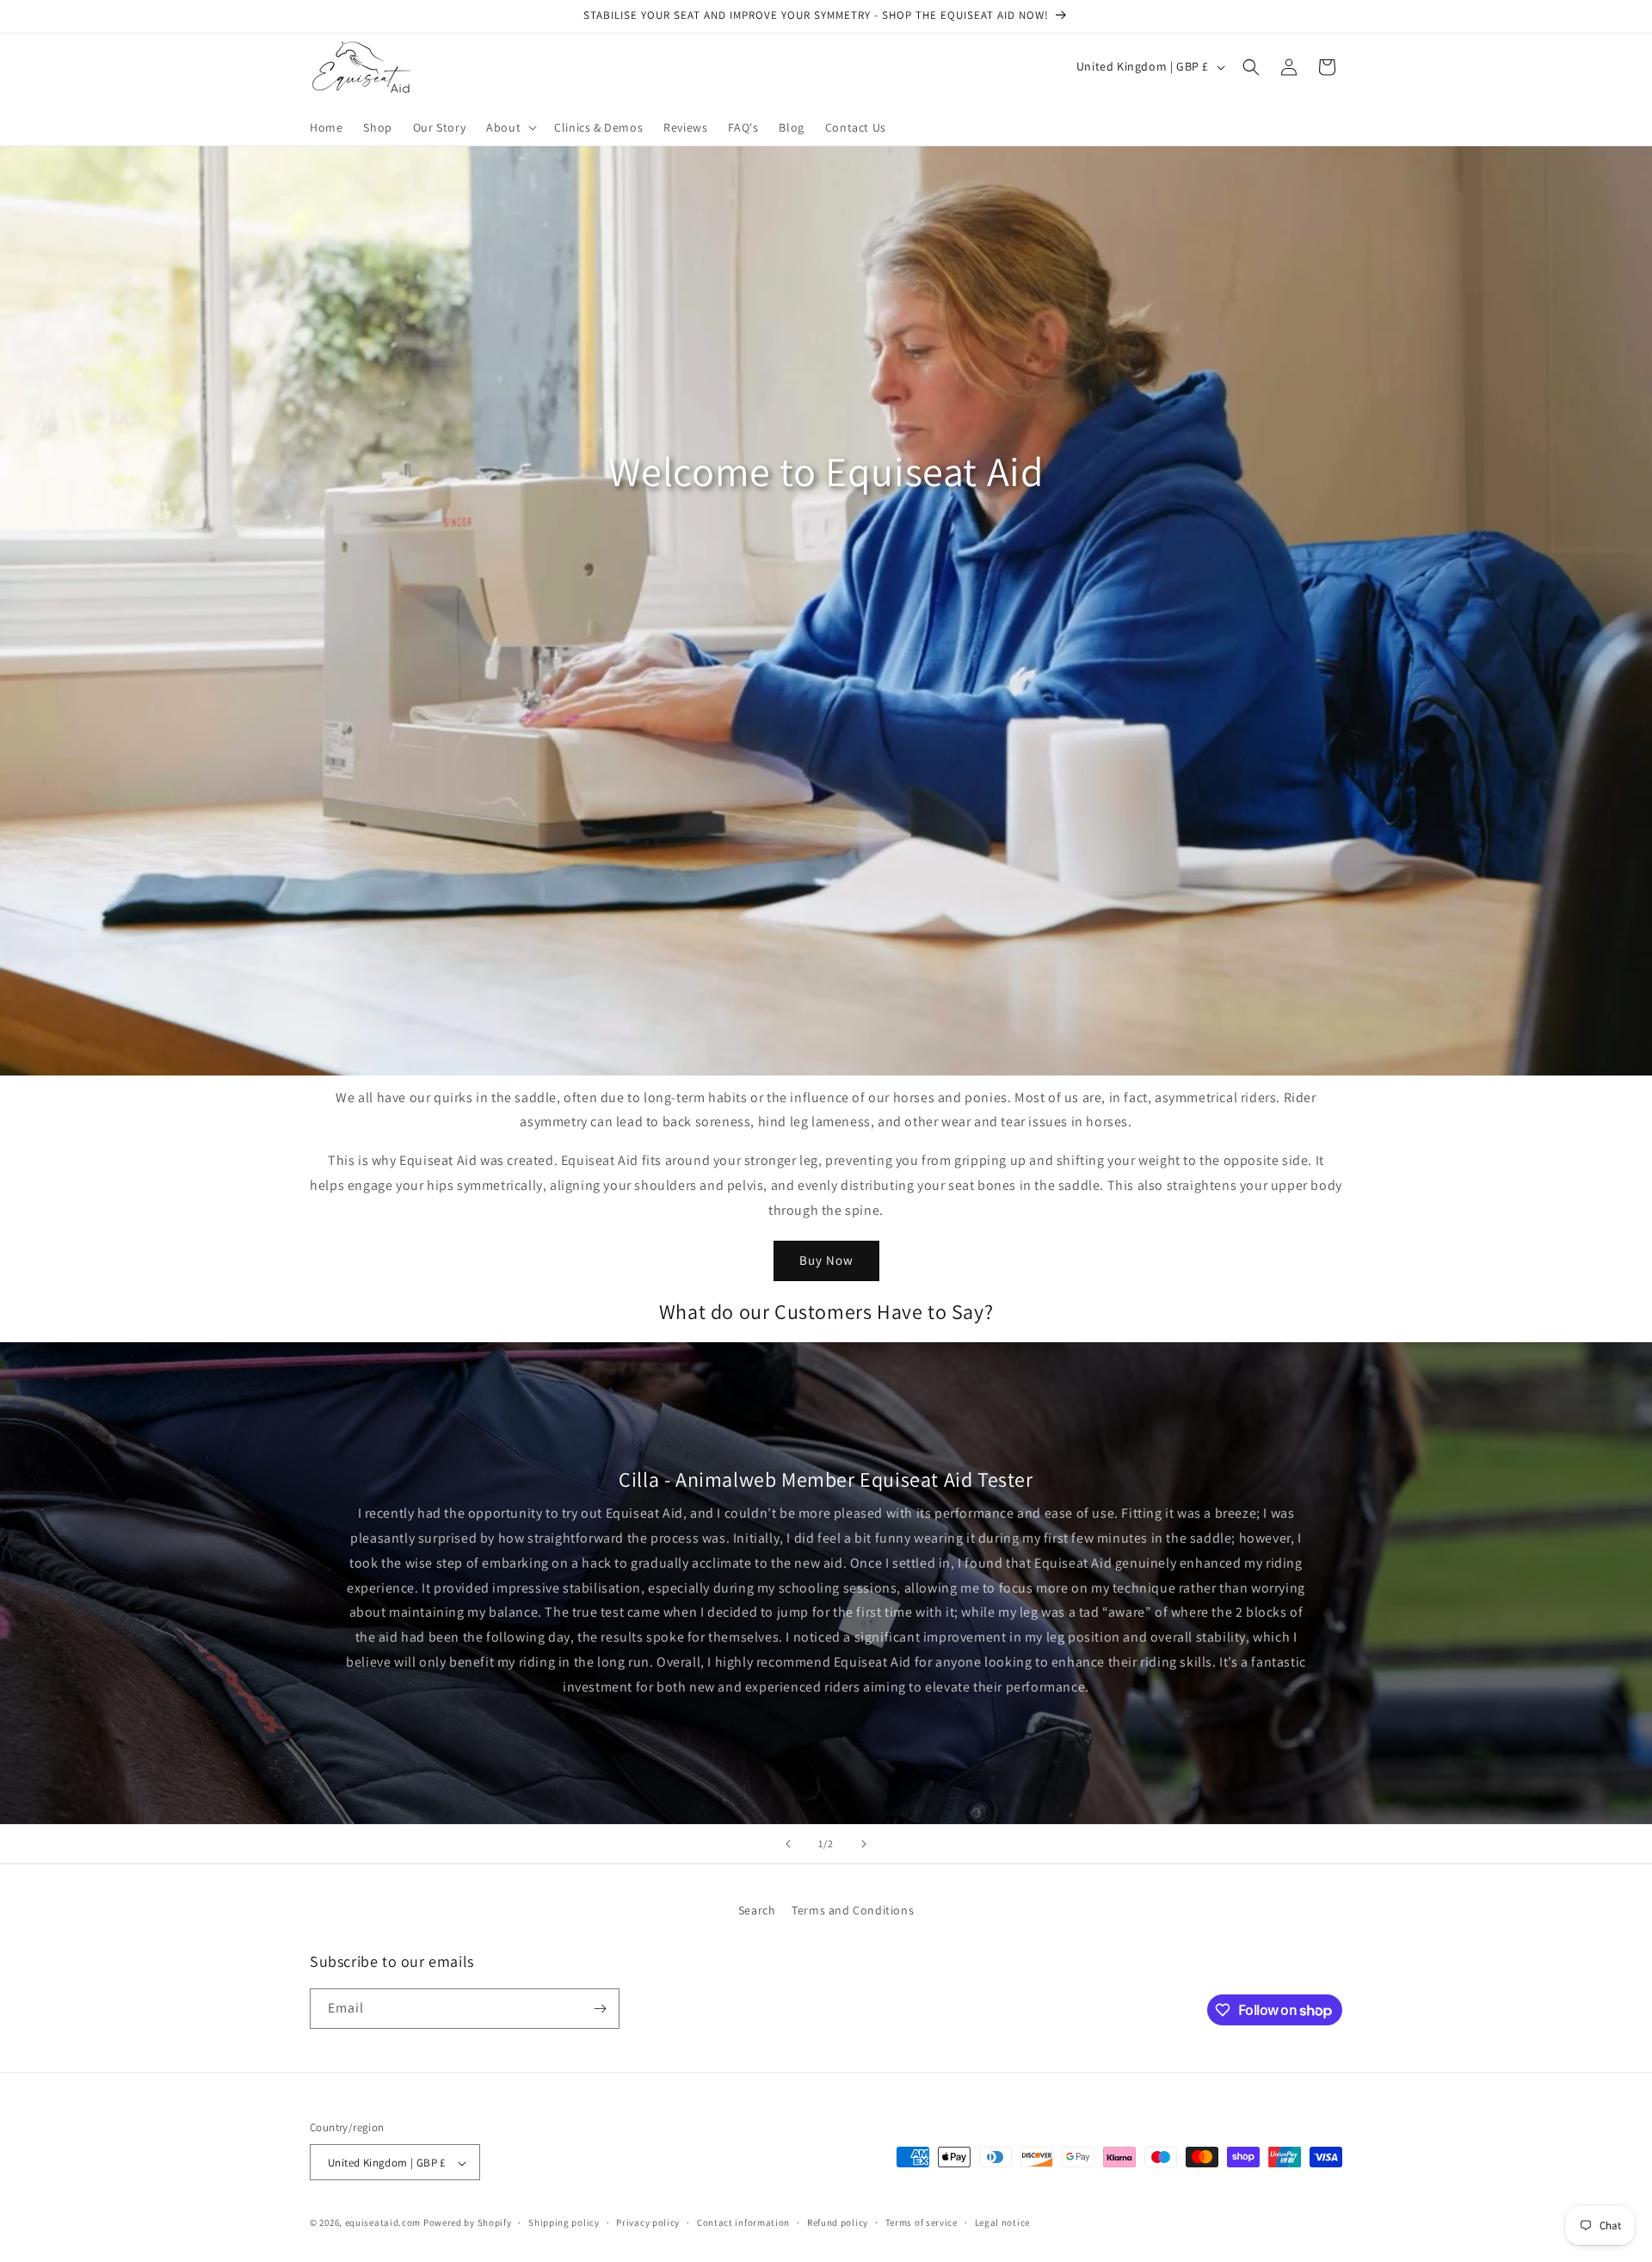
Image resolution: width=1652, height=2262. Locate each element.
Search (757, 1910)
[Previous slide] (788, 1844)
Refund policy (838, 2223)
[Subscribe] (600, 2009)
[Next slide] (864, 1844)
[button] (510, 127)
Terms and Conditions (853, 1910)
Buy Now (826, 1260)
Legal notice (1002, 2223)
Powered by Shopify (468, 2223)
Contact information (743, 2223)
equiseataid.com (383, 2223)
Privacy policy (648, 2223)
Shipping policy (564, 2223)
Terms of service (922, 2223)
